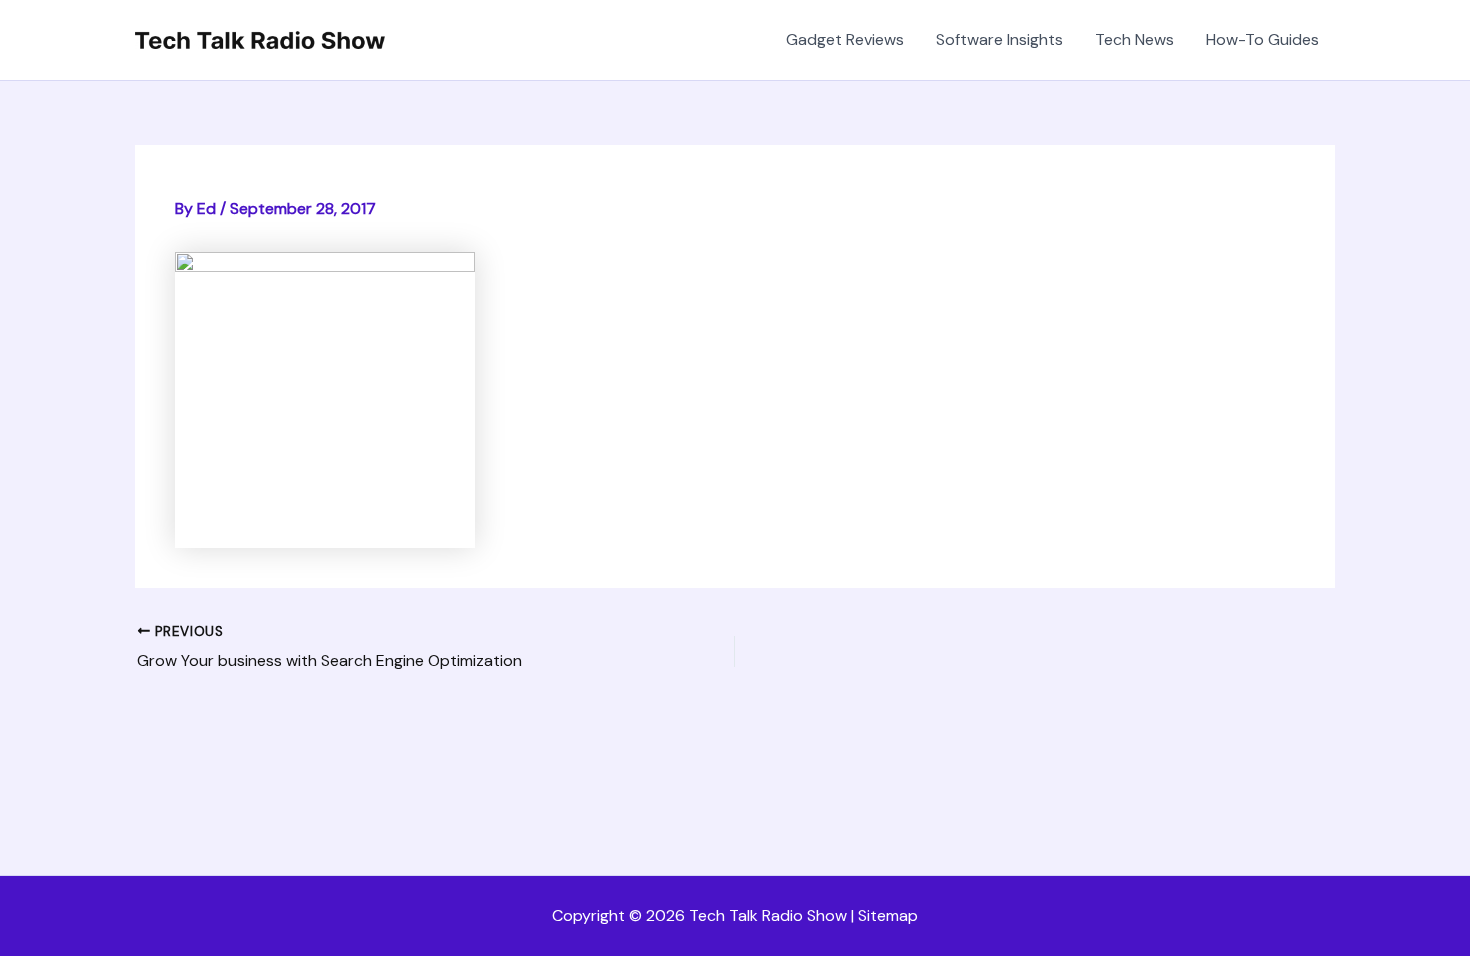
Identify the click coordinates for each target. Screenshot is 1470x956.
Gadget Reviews (845, 39)
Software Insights (999, 39)
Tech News (1134, 39)
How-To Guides (1262, 39)
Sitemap (888, 915)
